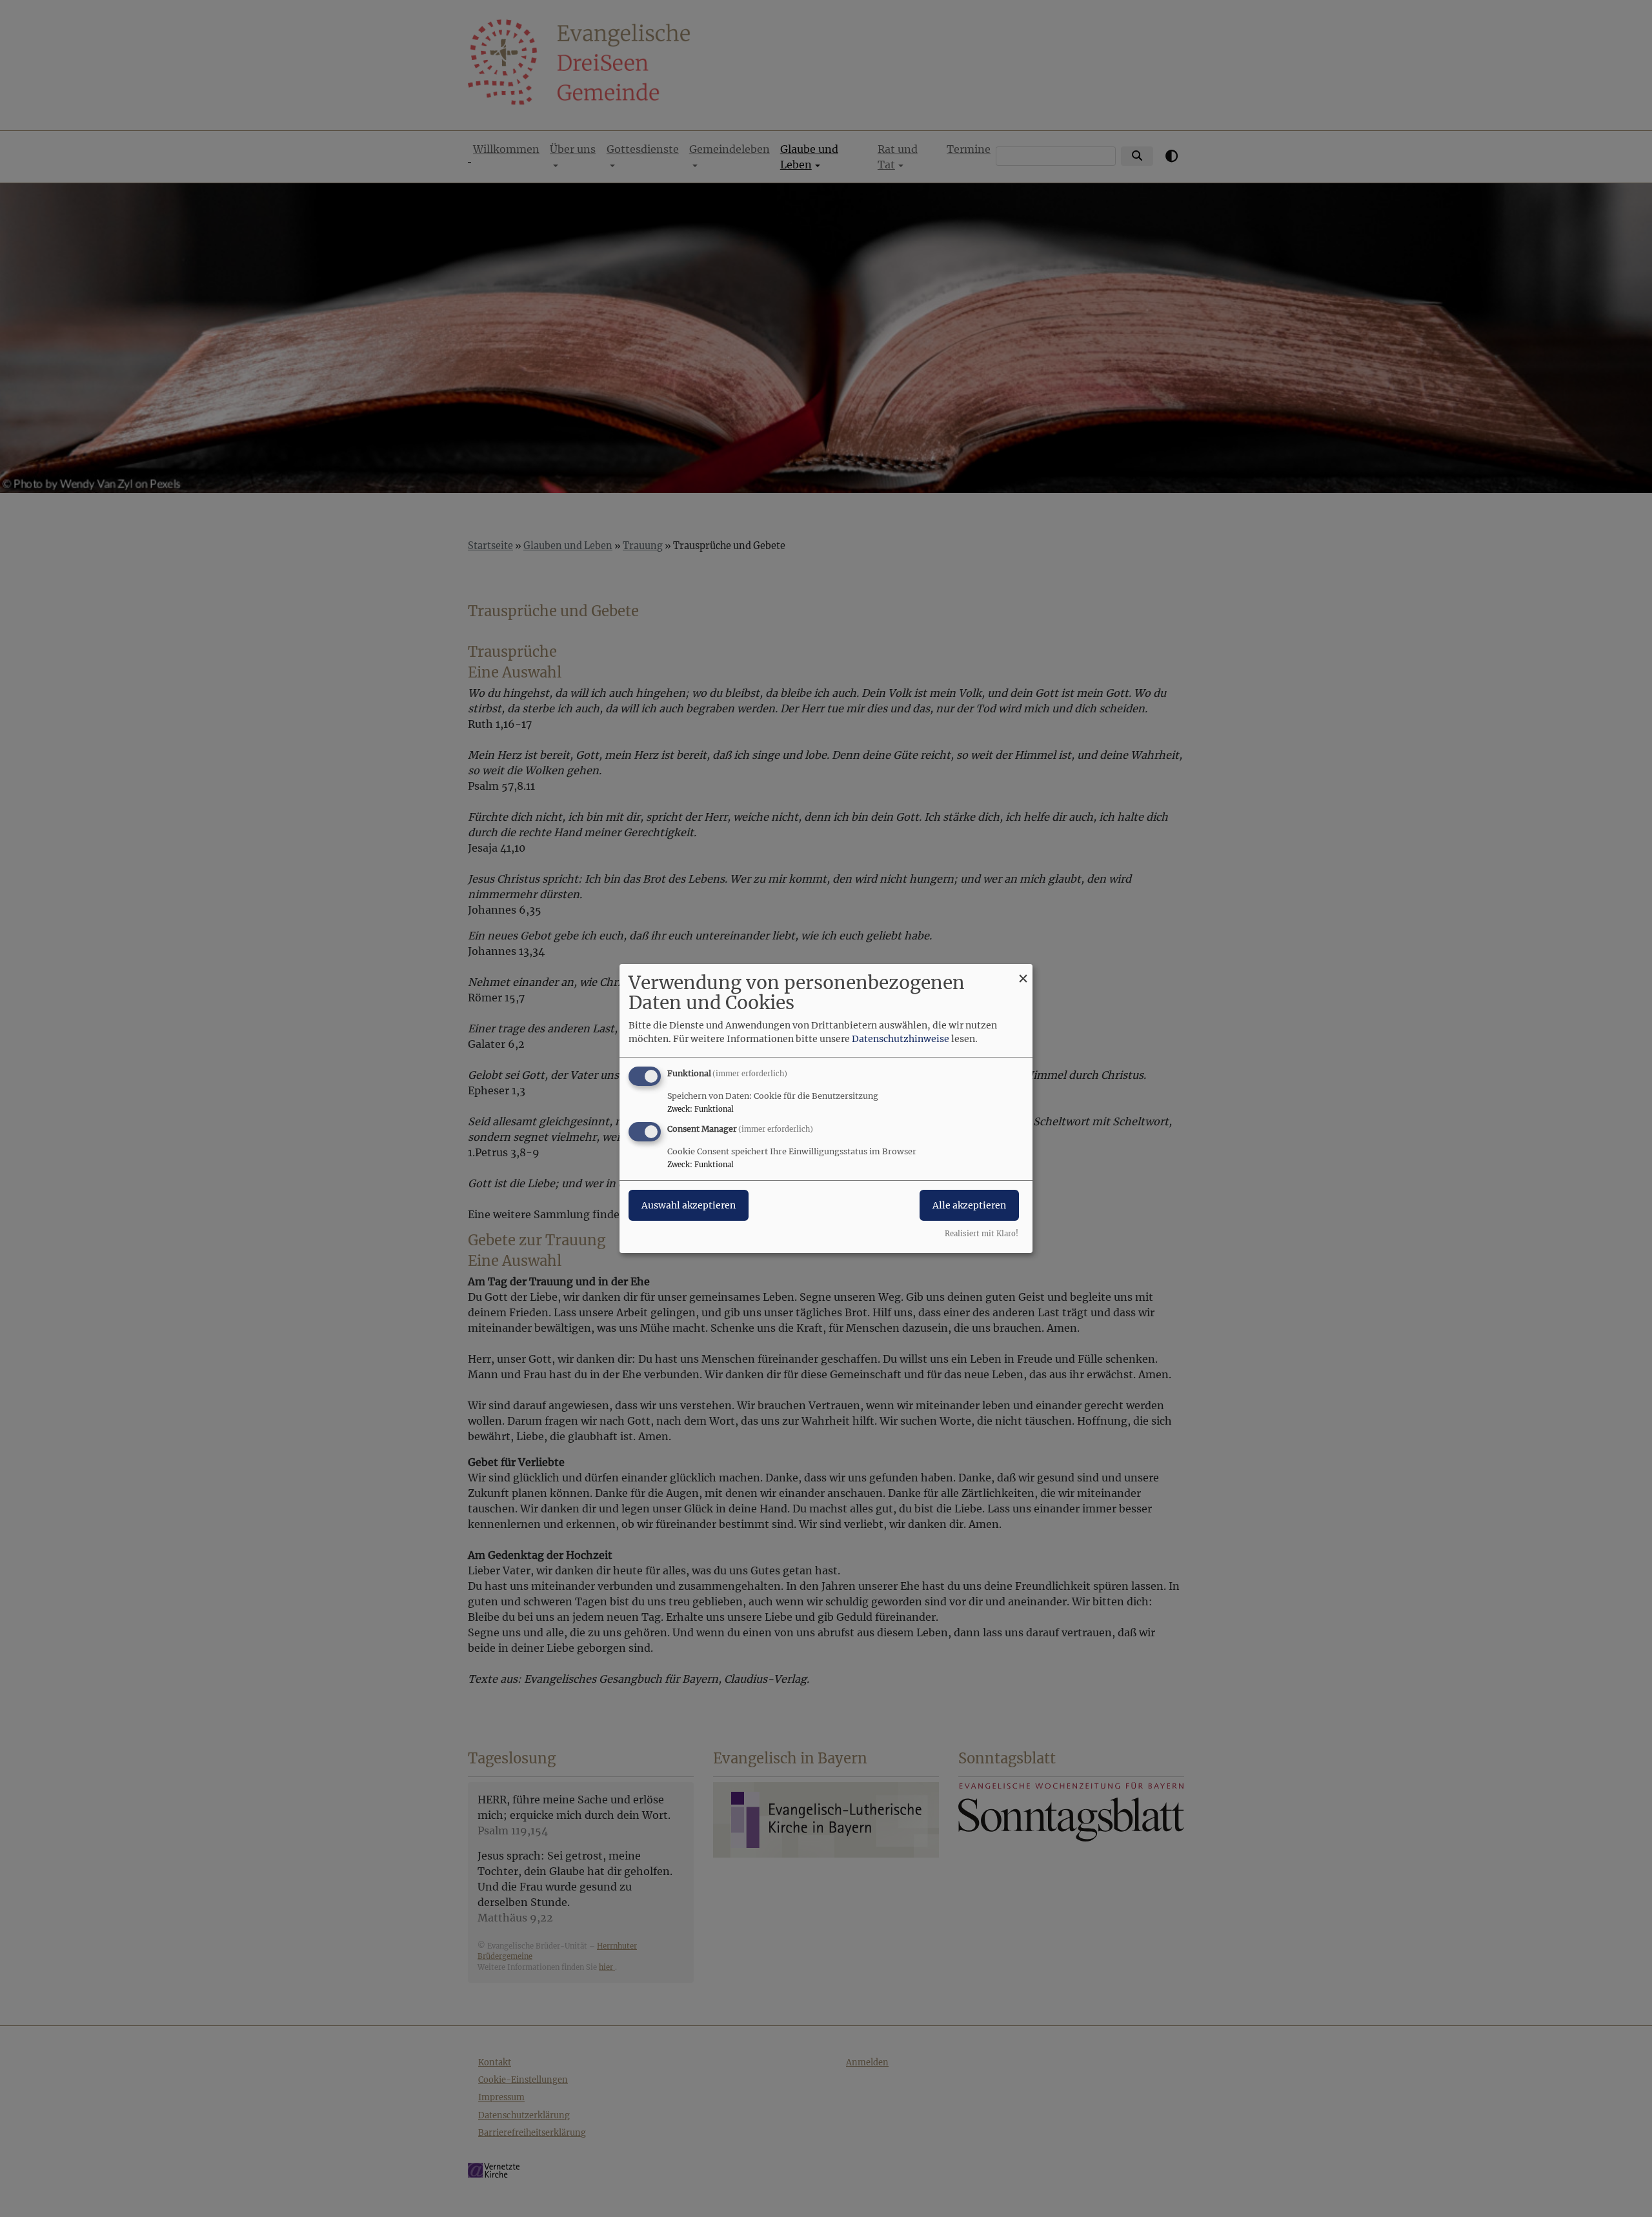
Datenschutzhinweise (901, 1039)
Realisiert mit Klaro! (982, 1234)
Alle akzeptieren (969, 1205)
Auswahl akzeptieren (689, 1205)
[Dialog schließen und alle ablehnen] (1023, 972)
